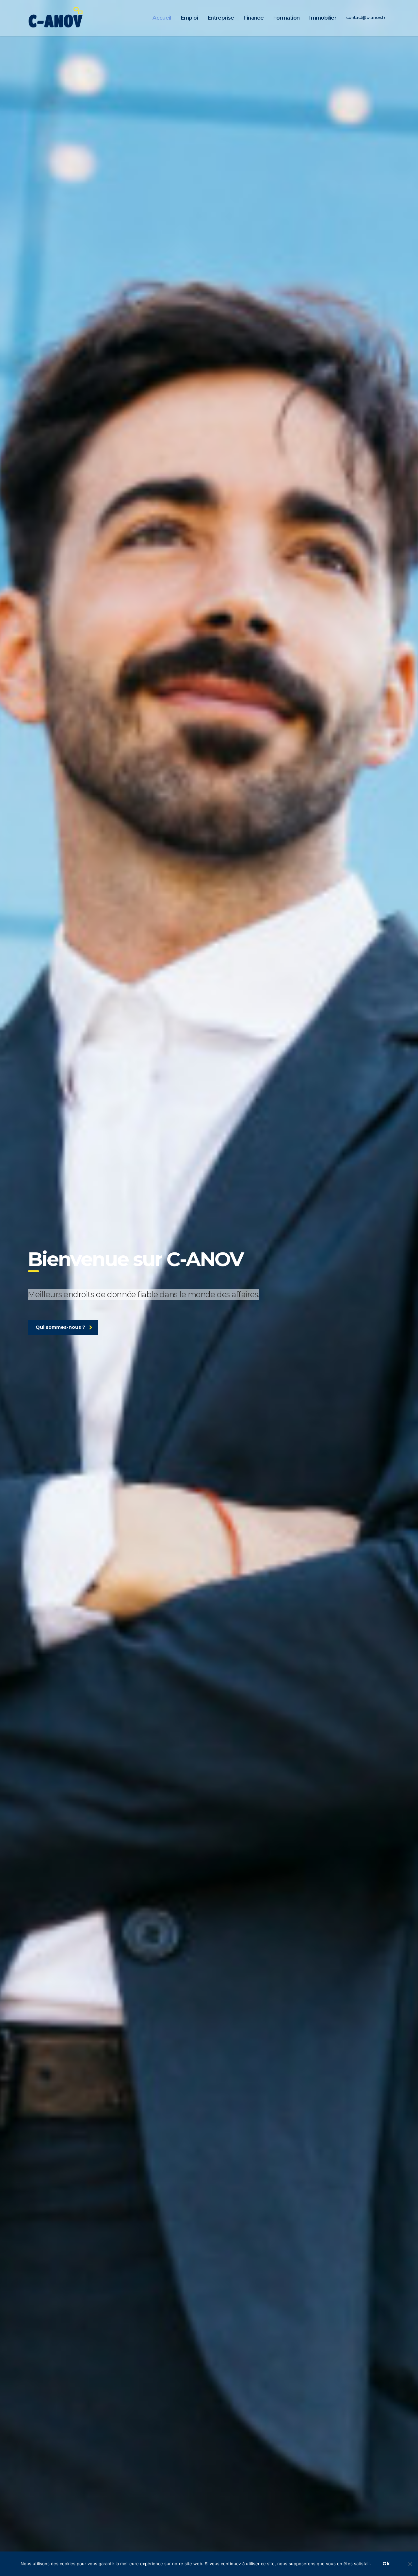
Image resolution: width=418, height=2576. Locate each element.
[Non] (410, 2564)
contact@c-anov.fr (366, 17)
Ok (386, 2564)
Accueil (162, 18)
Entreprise (221, 18)
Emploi (189, 18)
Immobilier (323, 18)
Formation (286, 18)
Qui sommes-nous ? (60, 1327)
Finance (254, 18)
